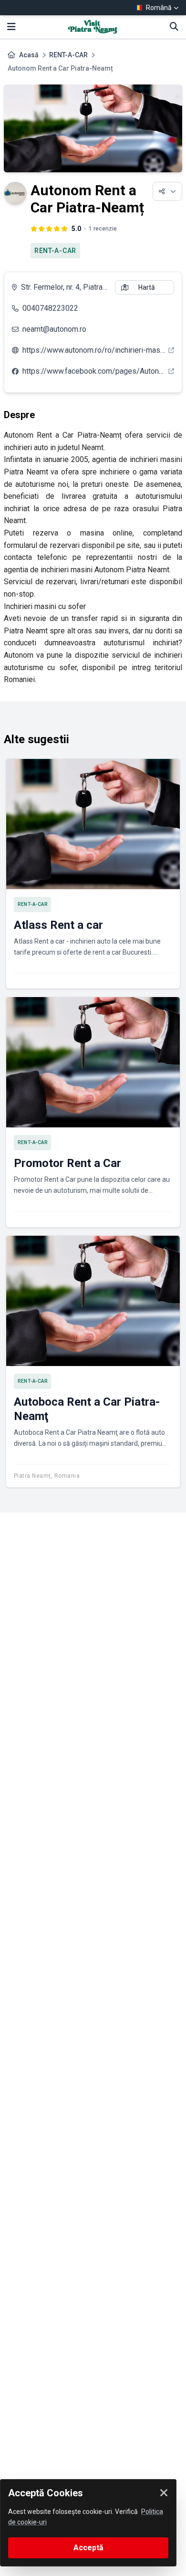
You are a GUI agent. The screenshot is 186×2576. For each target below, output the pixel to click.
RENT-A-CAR (68, 55)
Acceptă (88, 2548)
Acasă (29, 55)
